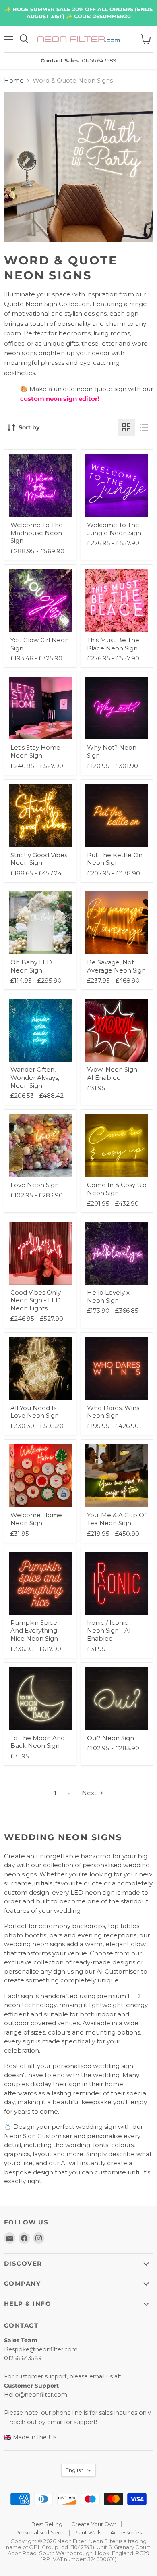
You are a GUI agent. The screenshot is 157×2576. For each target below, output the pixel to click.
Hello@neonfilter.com (36, 2395)
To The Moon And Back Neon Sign (38, 1742)
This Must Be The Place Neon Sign (113, 644)
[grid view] (126, 427)
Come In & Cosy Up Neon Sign (117, 1189)
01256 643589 (23, 2358)
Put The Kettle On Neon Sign (115, 859)
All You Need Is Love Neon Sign (35, 1412)
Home (14, 80)
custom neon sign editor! (60, 399)
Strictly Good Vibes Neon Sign (39, 859)
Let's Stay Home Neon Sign (35, 751)
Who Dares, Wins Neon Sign (113, 1412)
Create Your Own (94, 2524)
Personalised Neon (40, 2532)
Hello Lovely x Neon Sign (108, 1296)
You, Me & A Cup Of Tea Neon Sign (117, 1519)
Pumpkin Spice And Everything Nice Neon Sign (34, 1631)
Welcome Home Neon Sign (36, 1519)
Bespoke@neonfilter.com (41, 2349)
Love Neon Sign (35, 1185)
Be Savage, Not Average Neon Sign (116, 966)
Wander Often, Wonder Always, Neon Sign (35, 1077)
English (75, 2470)
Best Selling (47, 2524)
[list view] (144, 427)
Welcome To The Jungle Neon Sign (114, 529)
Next (90, 1793)
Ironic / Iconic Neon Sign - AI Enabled (109, 1631)
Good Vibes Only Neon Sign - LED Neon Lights (36, 1300)
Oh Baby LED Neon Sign (31, 966)
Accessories (126, 2532)
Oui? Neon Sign (111, 1738)
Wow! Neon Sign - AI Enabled (114, 1074)
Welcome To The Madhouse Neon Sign (37, 533)
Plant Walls (88, 2532)
